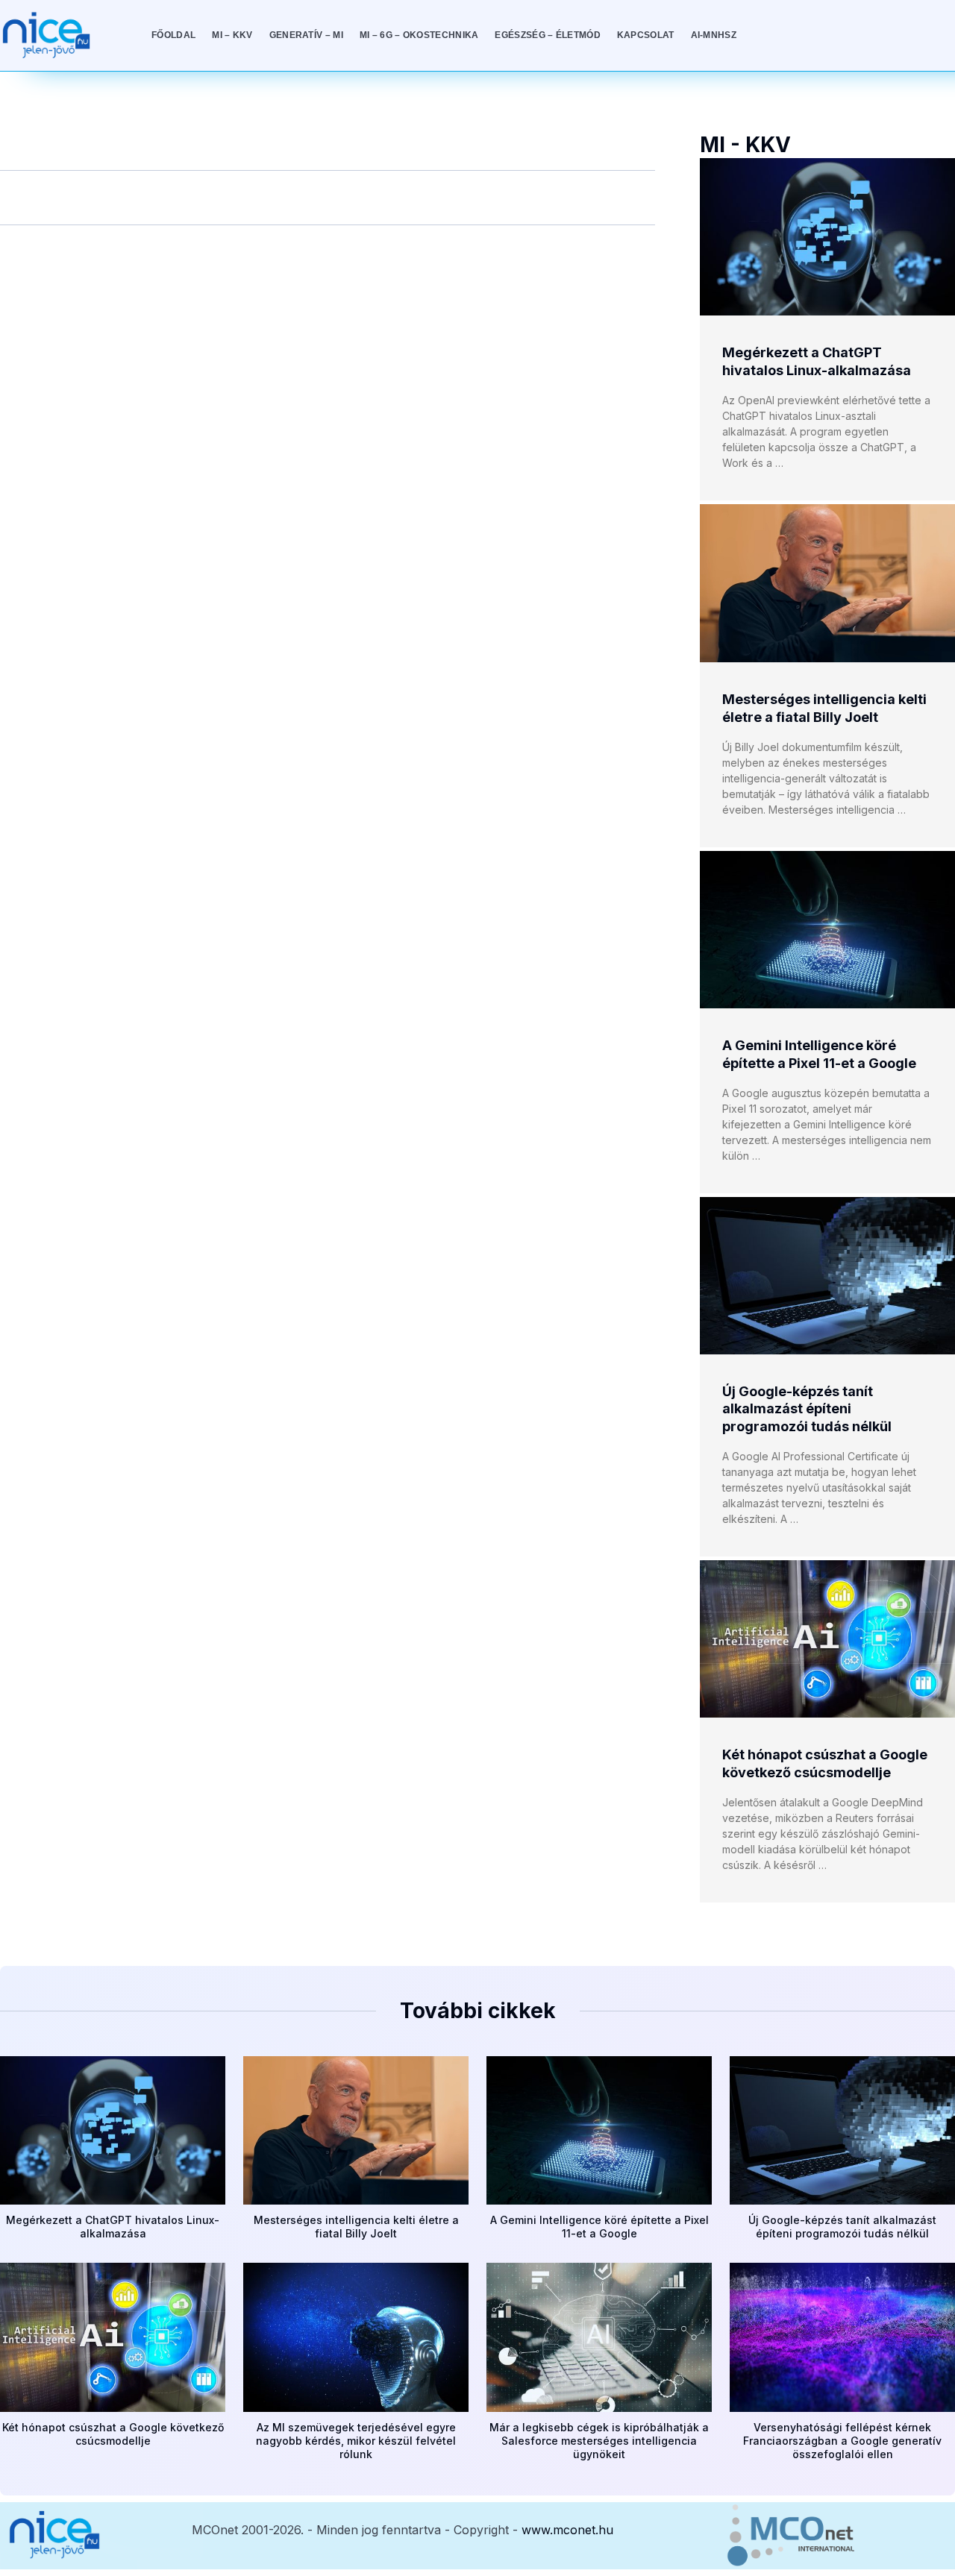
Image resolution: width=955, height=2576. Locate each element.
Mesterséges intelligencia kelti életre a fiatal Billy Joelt (356, 2227)
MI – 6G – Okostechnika (419, 35)
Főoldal (173, 35)
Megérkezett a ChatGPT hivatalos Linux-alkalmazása (113, 2227)
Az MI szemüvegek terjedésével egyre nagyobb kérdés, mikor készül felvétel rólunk (356, 2441)
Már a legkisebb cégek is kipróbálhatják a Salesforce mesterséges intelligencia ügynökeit (599, 2441)
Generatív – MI (306, 35)
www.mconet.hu (567, 2530)
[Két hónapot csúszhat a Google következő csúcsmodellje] (827, 1639)
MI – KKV (232, 35)
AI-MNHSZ (714, 35)
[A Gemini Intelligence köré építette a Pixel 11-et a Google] (827, 930)
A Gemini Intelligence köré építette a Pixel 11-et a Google (599, 2227)
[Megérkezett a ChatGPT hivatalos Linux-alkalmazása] (827, 237)
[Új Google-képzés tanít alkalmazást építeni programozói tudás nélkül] (827, 1276)
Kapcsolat (646, 35)
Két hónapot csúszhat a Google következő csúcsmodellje (113, 2434)
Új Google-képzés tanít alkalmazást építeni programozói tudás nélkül (807, 1409)
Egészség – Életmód (547, 35)
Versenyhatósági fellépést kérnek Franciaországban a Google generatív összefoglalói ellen (842, 2441)
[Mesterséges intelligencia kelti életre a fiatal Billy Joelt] (827, 583)
